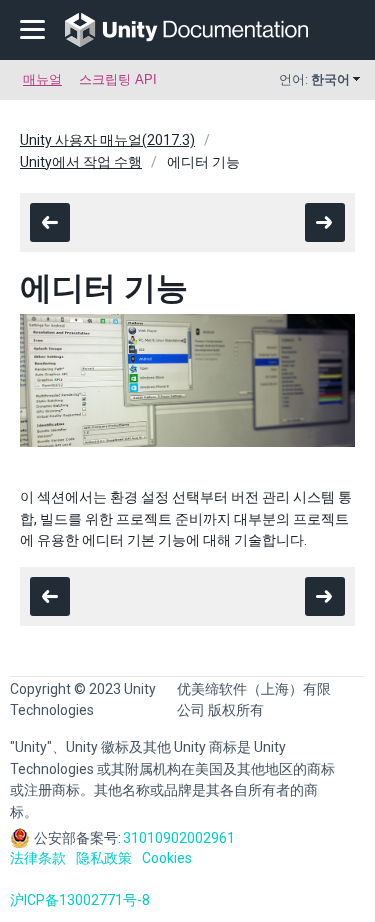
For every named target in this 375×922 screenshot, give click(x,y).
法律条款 (38, 858)
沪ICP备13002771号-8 (80, 900)
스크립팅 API (118, 79)
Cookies (167, 858)
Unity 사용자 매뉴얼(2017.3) (107, 140)
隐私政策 (104, 858)
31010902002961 (179, 838)
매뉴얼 (42, 79)
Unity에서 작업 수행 (81, 162)
